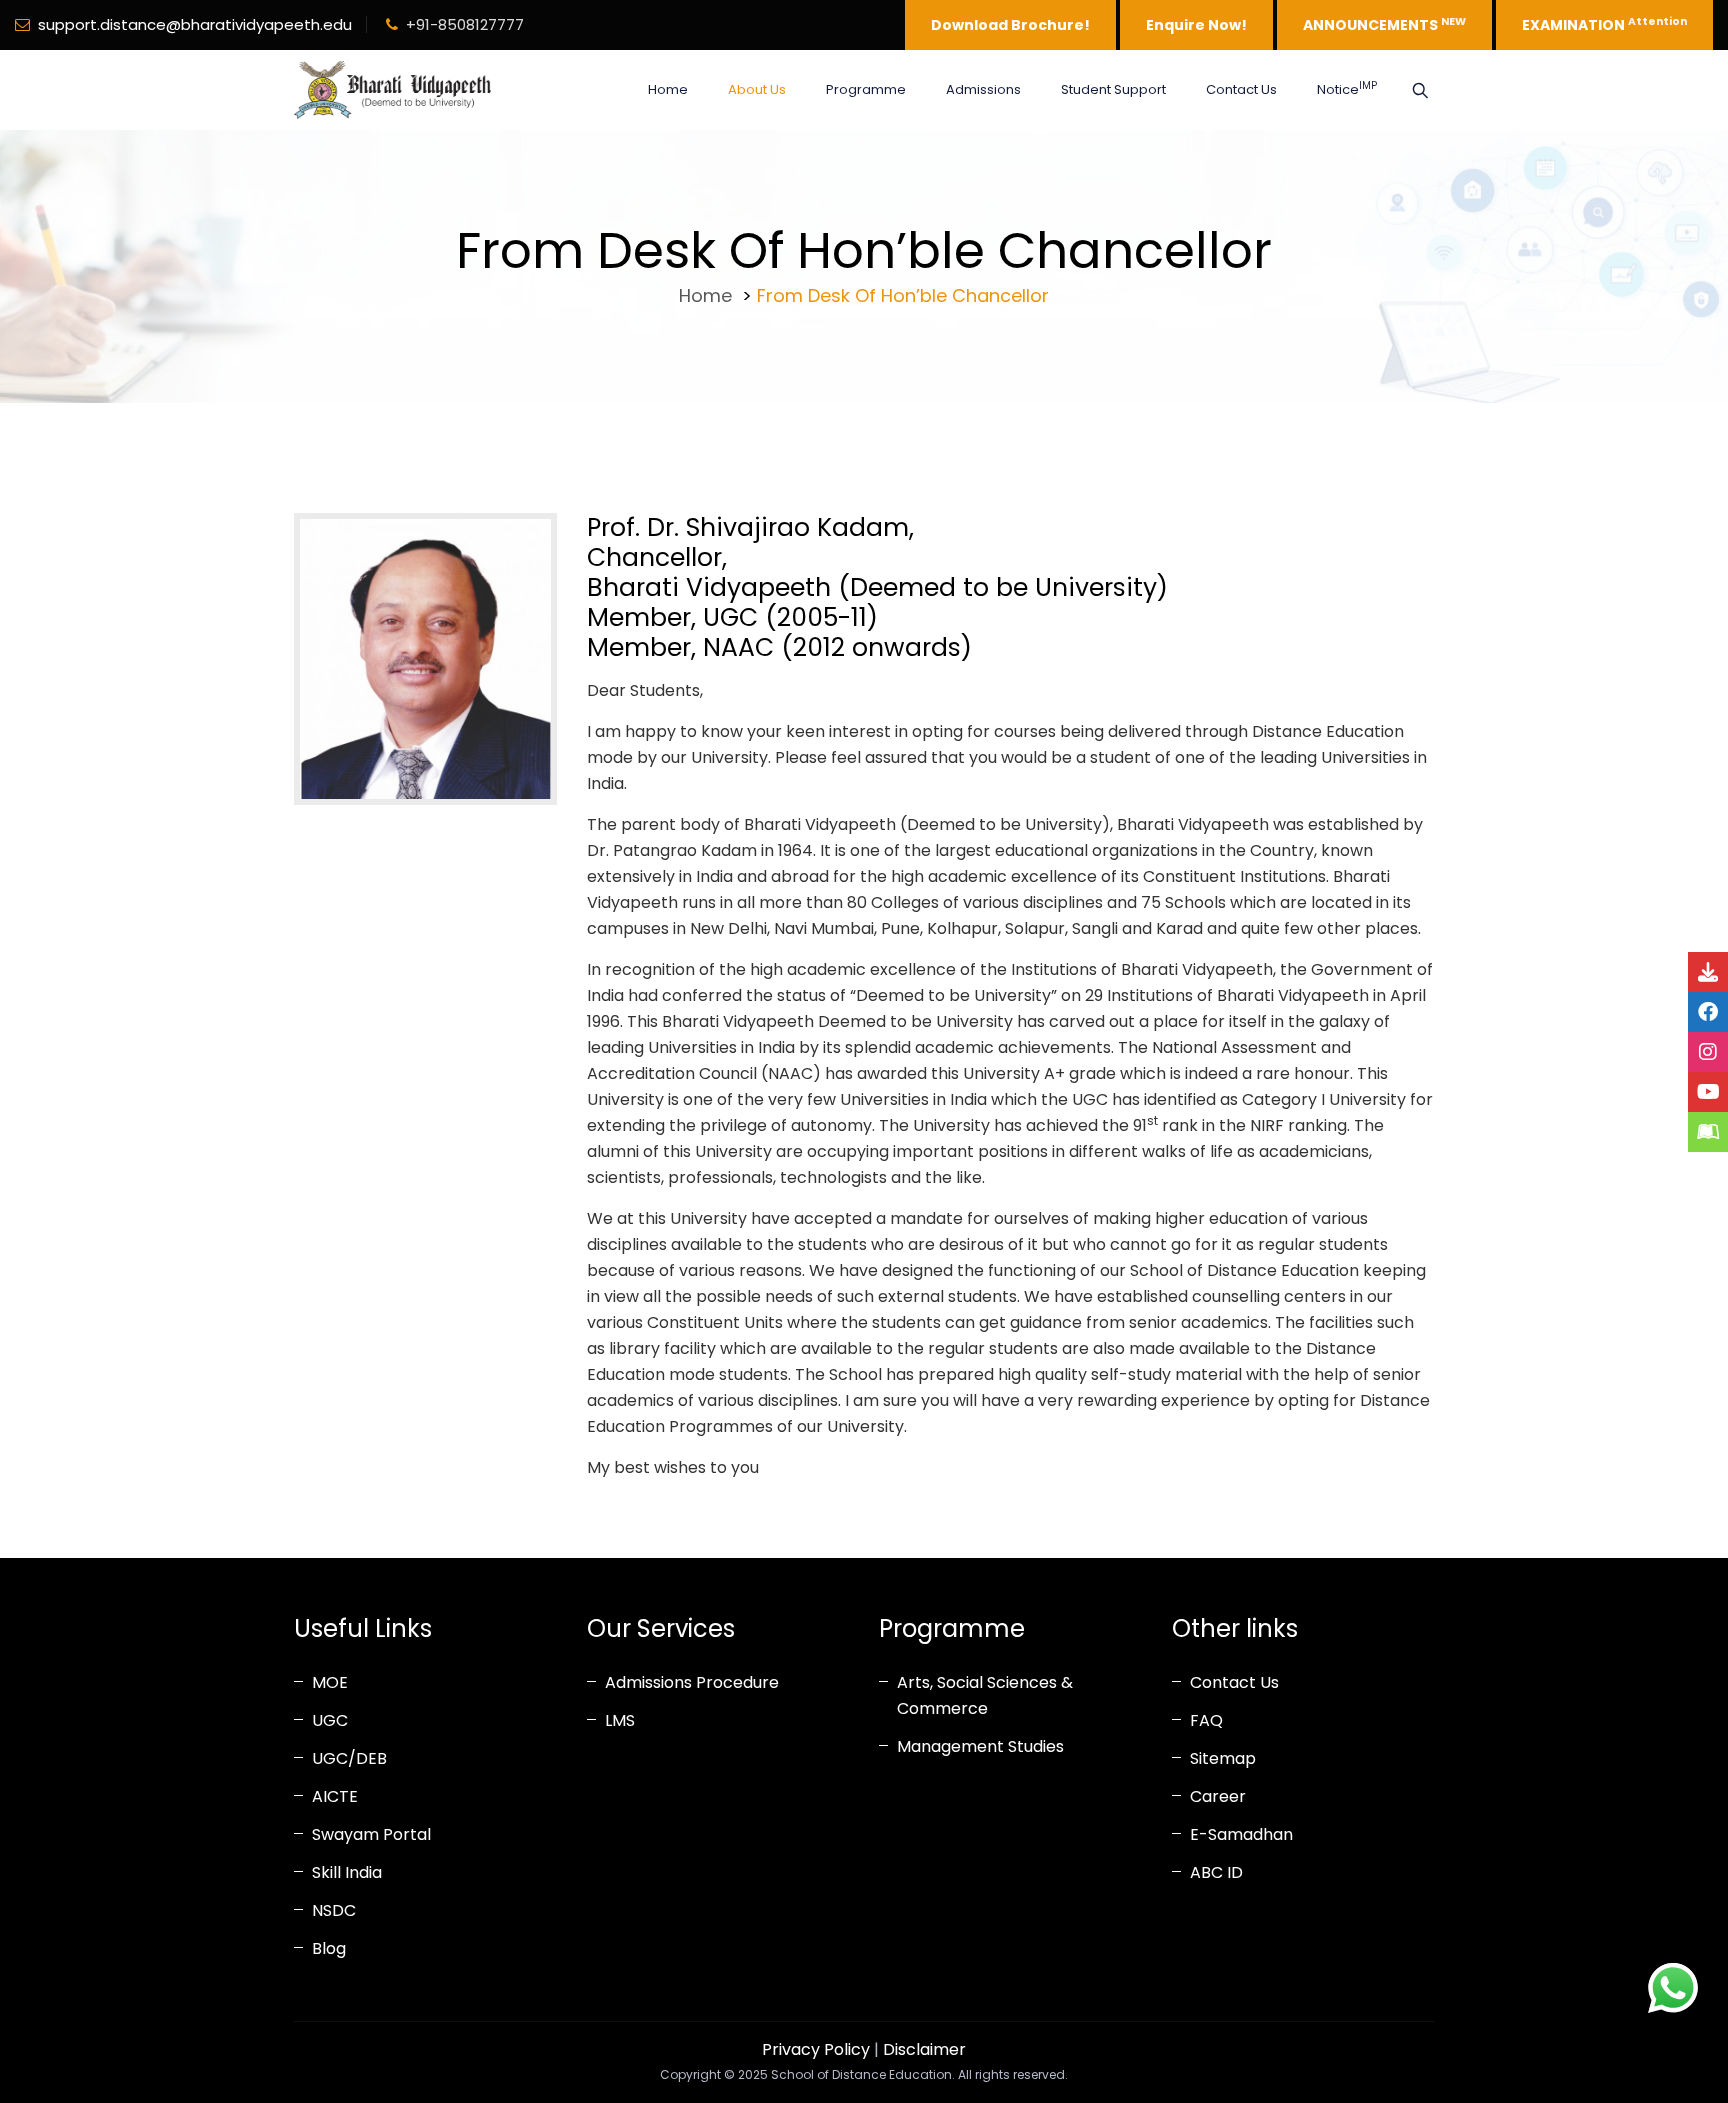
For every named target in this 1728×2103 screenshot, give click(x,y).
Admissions (983, 89)
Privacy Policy (816, 2049)
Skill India (347, 1872)
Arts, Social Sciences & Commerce (985, 1695)
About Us (757, 89)
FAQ (1206, 1720)
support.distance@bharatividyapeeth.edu (195, 24)
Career (1218, 1796)
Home (668, 89)
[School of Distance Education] (392, 90)
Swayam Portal (371, 1834)
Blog (329, 1948)
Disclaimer (924, 2049)
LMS (620, 1720)
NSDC (334, 1910)
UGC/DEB (349, 1758)
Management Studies (980, 1746)
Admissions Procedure (692, 1682)
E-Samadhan (1241, 1834)
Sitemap (1223, 1758)
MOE (330, 1682)
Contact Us (1241, 89)
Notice (1347, 89)
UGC (330, 1720)
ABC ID (1216, 1872)
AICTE (335, 1796)
